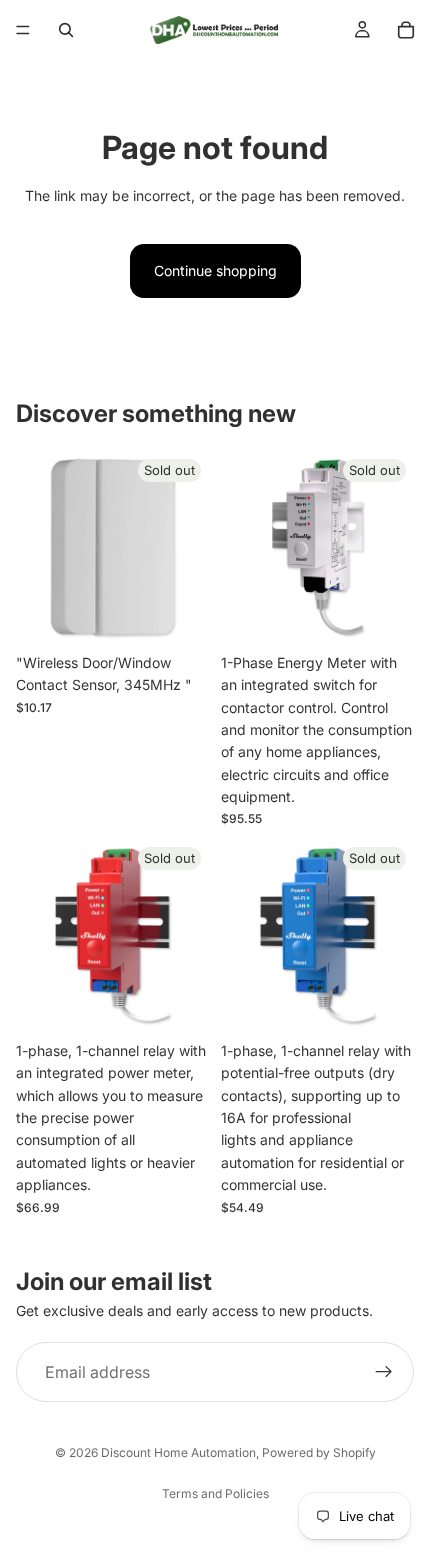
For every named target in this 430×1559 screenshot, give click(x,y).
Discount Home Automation (178, 1452)
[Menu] (23, 30)
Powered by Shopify (319, 1452)
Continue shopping (215, 270)
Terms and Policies (215, 1493)
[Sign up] (384, 1372)
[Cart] (406, 30)
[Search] (66, 30)
